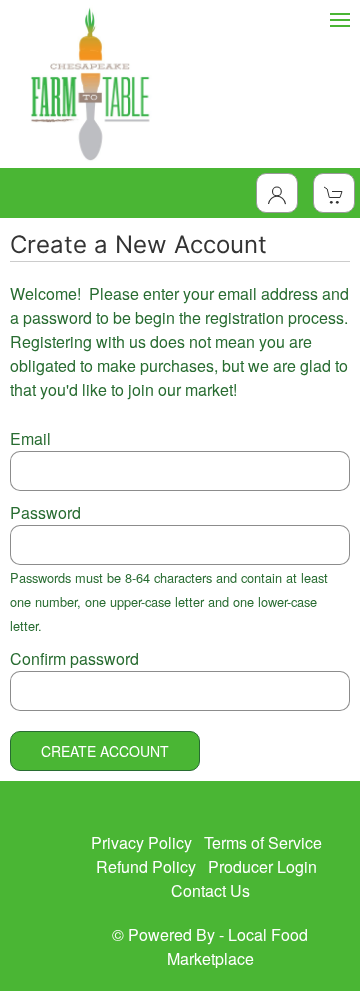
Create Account (105, 751)
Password (45, 512)
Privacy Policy (141, 842)
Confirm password (74, 658)
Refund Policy (146, 866)
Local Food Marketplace (238, 946)
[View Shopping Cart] (334, 193)
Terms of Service (263, 842)
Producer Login (262, 866)
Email (30, 438)
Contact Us (210, 890)
